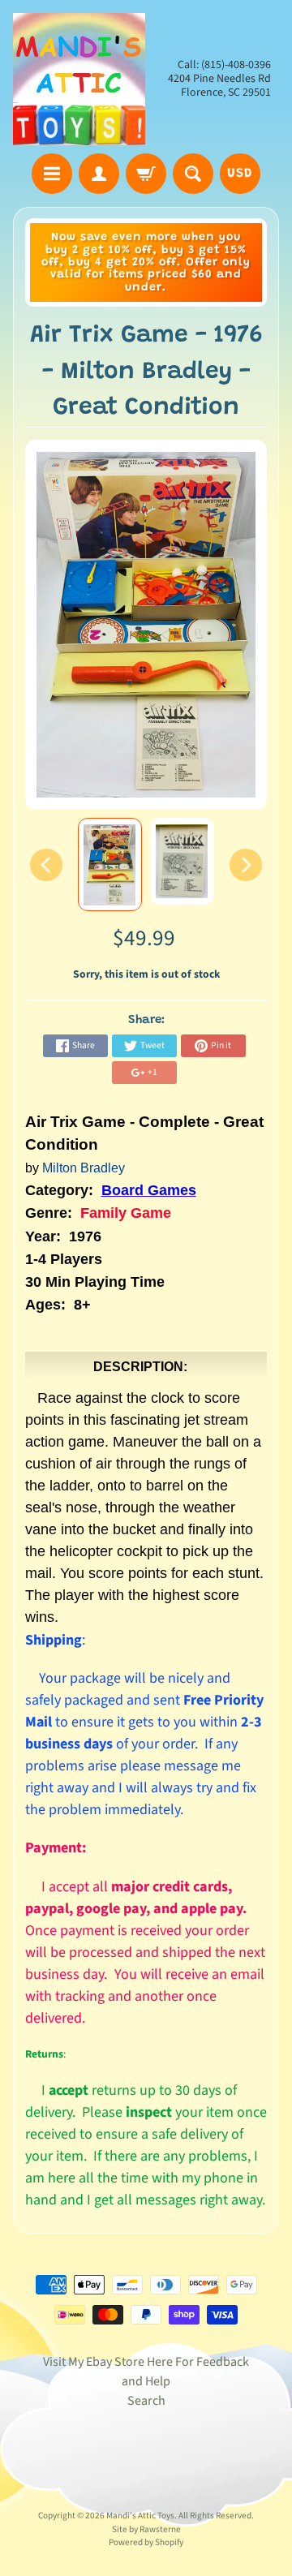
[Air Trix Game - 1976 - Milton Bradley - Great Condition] (110, 864)
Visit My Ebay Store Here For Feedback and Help (146, 2372)
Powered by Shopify (146, 2542)
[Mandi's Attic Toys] (79, 79)
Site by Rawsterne (146, 2529)
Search (146, 2401)
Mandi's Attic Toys (140, 2516)
